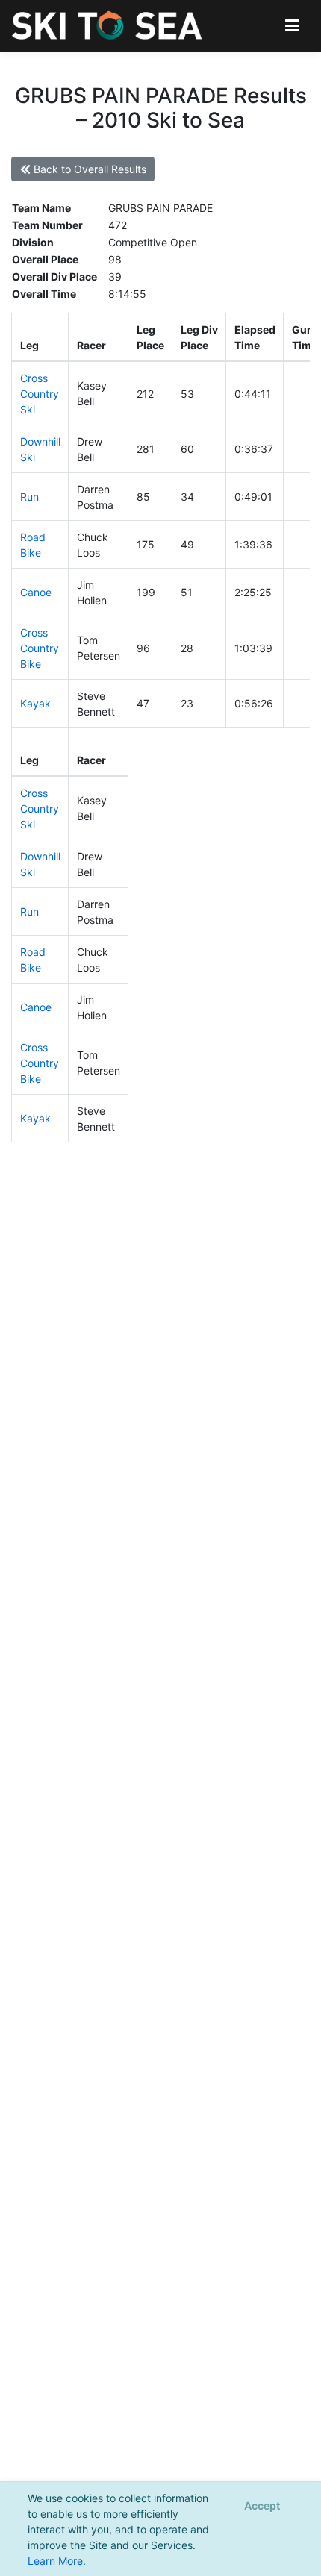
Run (29, 497)
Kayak (35, 703)
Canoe (36, 592)
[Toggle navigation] (292, 26)
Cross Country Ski (40, 394)
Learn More (55, 2561)
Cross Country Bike (40, 648)
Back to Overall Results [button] (88, 169)
